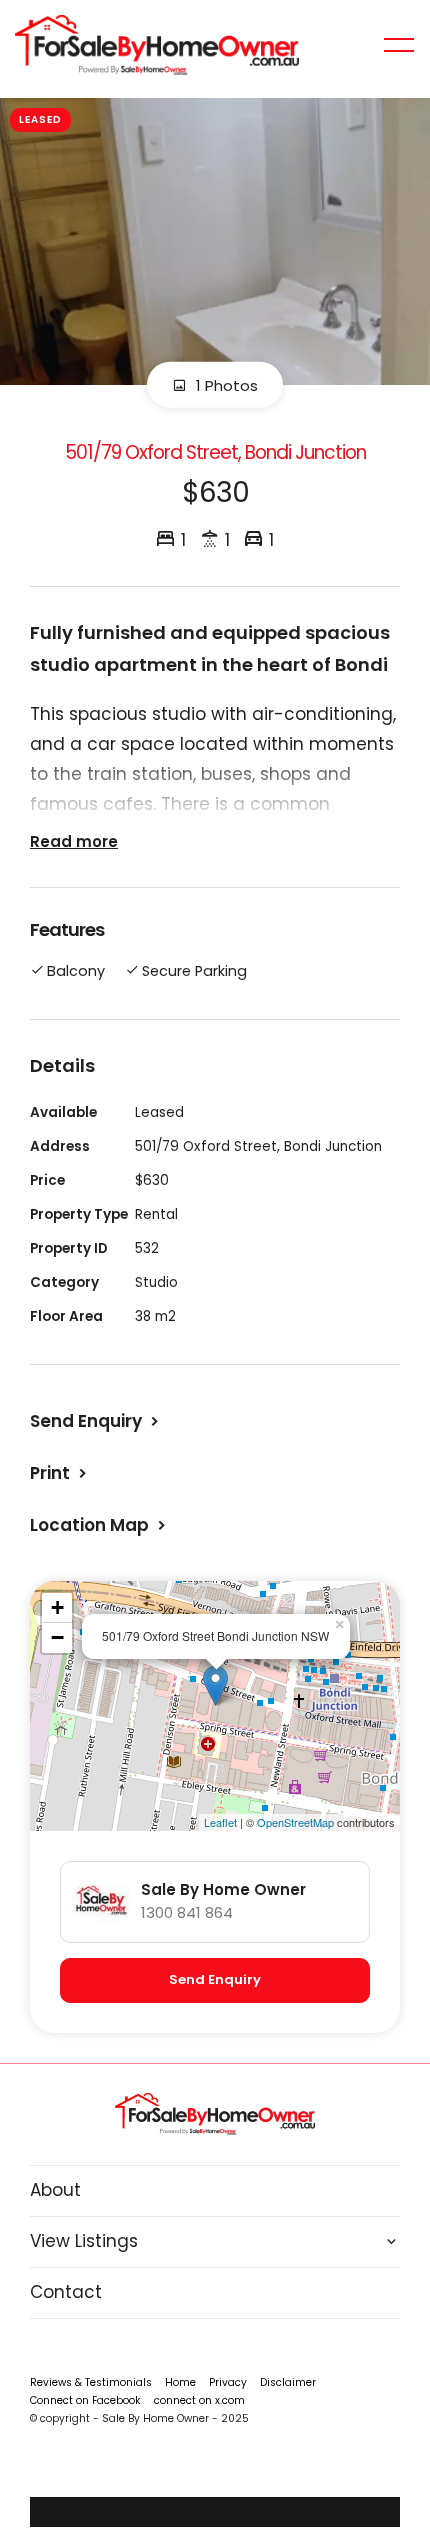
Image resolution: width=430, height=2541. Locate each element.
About (55, 2190)
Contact (66, 2292)
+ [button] (57, 1607)
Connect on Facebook (85, 2400)
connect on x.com (199, 2400)
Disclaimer (288, 2382)
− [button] (57, 1637)
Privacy (228, 2382)
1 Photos (225, 384)
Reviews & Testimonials (91, 2382)
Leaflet (220, 1822)
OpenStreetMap (295, 1822)
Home (180, 2382)
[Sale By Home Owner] (157, 44)
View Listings (84, 2241)
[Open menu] (399, 45)
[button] (60, 1473)
